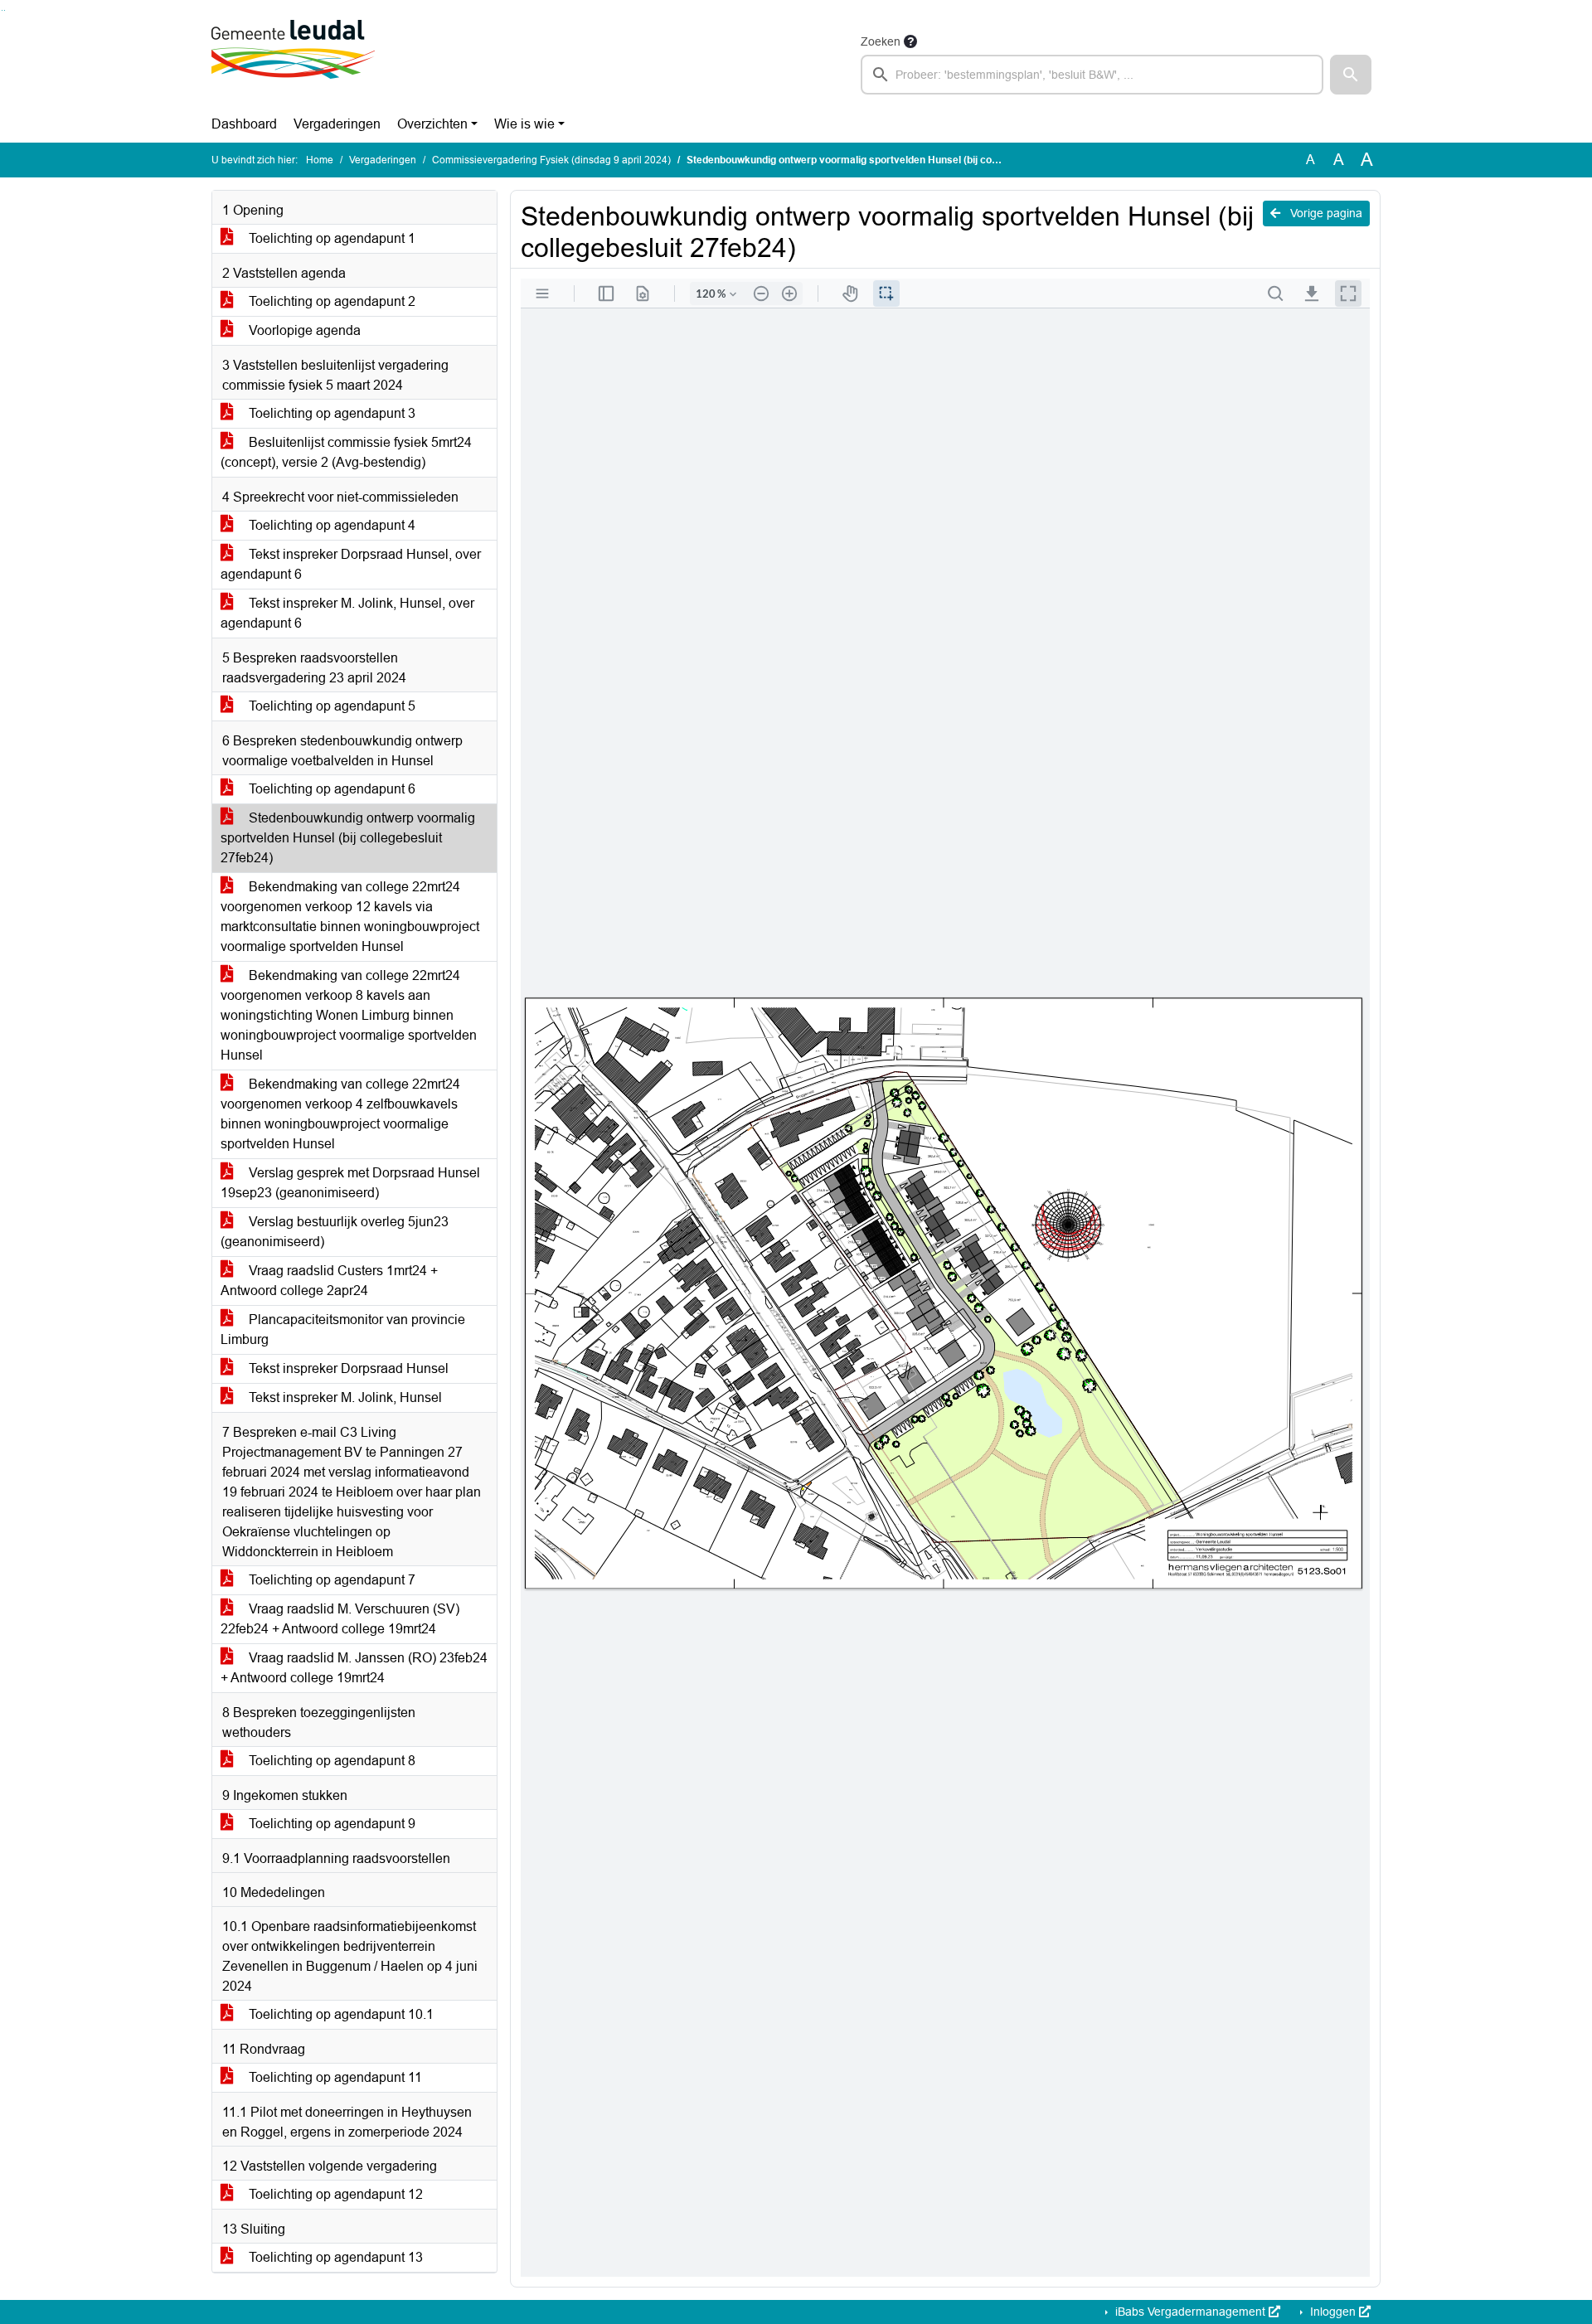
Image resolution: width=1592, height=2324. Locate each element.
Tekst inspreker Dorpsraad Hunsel (347, 1368)
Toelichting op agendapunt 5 (330, 706)
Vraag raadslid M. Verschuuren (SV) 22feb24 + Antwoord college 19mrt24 (340, 1619)
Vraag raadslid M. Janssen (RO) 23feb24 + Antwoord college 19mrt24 (354, 1668)
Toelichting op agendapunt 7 (330, 1580)
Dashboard (244, 124)
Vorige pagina (1325, 213)
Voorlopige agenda (303, 330)
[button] (1351, 75)
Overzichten (432, 124)
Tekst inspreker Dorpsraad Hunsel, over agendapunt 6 (351, 564)
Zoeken (881, 41)
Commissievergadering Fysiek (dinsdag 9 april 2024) (551, 160)
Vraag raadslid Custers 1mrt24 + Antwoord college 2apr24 (329, 1281)
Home (320, 160)
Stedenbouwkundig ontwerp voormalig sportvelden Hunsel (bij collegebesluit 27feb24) (348, 838)
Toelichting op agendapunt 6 (330, 789)
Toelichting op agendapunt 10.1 (340, 2014)
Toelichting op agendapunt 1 (330, 238)
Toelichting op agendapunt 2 (330, 301)
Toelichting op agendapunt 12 (334, 2194)
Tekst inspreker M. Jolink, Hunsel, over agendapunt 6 (347, 613)
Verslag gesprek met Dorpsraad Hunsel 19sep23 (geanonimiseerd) (350, 1183)
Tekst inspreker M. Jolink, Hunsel (344, 1397)
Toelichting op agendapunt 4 (330, 525)
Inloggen (1333, 2312)
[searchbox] (1092, 75)
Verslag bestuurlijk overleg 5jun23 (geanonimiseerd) (335, 1232)
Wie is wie (524, 124)
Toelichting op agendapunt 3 (330, 413)
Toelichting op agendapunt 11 (334, 2077)
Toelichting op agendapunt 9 (330, 1824)
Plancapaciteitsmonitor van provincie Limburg (343, 1329)
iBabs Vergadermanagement (1190, 2312)
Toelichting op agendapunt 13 (334, 2257)
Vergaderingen (337, 124)
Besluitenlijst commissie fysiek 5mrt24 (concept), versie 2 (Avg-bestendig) (346, 452)
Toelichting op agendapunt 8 (330, 1761)
